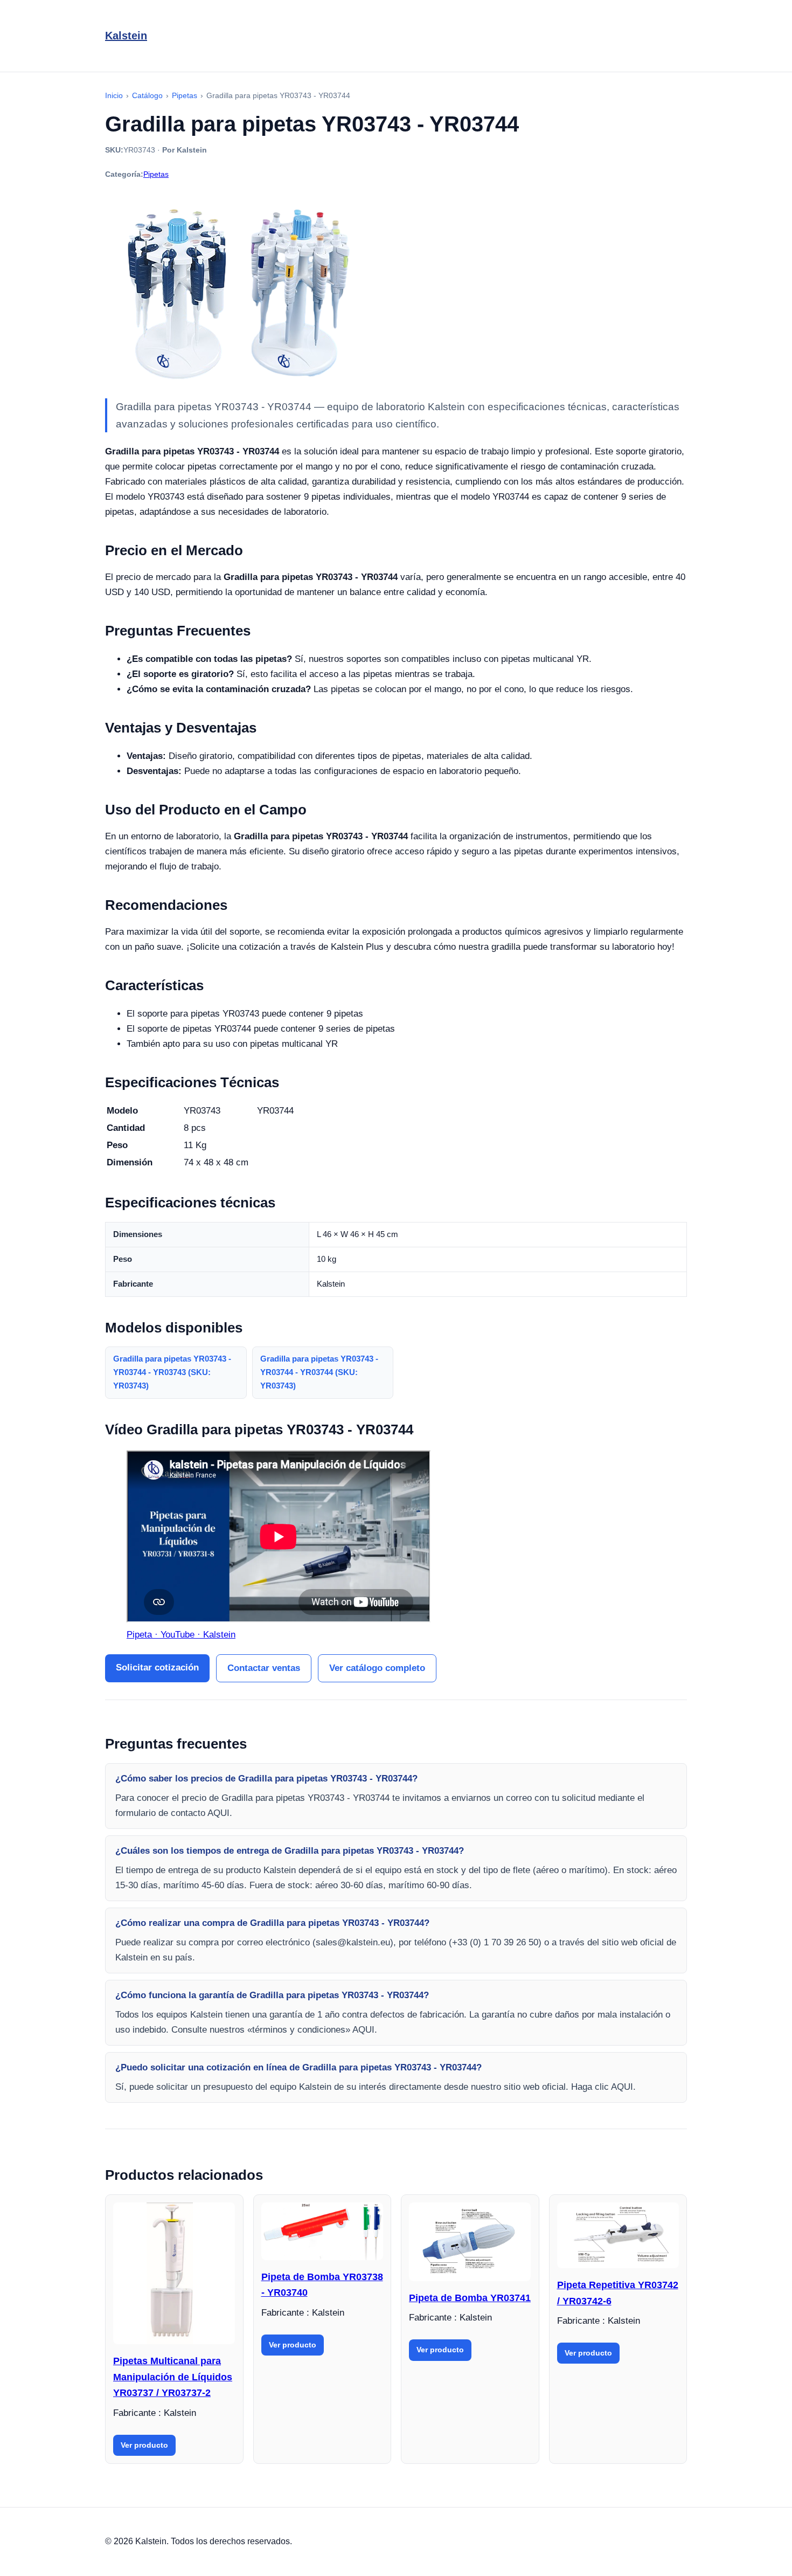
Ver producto (144, 2445)
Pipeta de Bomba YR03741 (470, 2298)
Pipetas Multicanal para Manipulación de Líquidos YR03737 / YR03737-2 (173, 2377)
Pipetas (156, 174)
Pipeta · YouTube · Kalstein (181, 1635)
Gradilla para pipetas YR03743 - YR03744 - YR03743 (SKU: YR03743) (172, 1372)
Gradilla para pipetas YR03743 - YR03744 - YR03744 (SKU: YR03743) (319, 1372)
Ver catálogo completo (377, 1668)
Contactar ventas (264, 1668)
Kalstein (126, 36)
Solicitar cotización (157, 1667)
